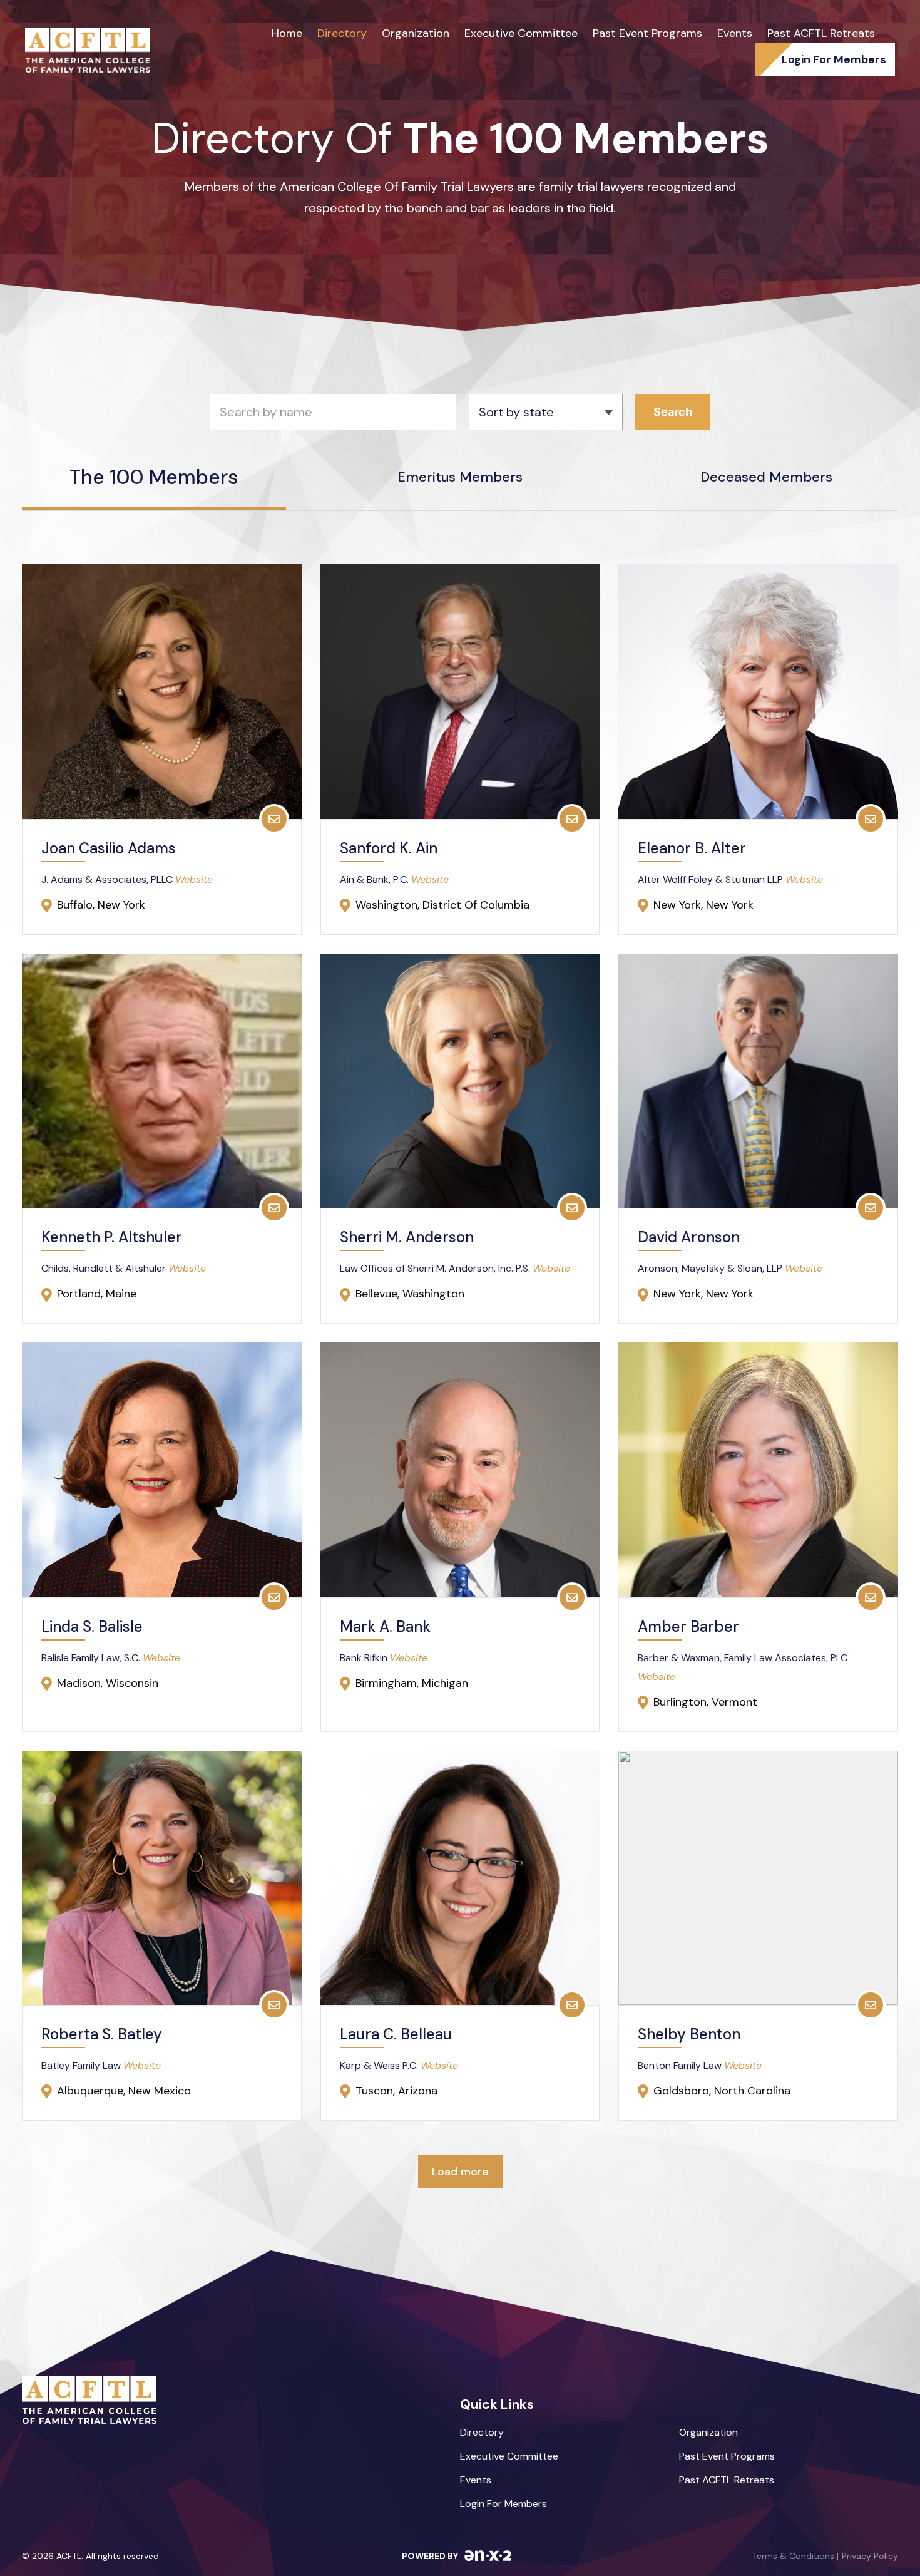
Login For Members (503, 2504)
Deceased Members (766, 477)
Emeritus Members (460, 477)
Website (194, 879)
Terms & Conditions (795, 2556)
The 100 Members (154, 479)
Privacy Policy (870, 2556)
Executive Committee (521, 33)
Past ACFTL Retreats (821, 33)
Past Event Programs (647, 33)
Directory (342, 33)
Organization (416, 33)
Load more (460, 2172)
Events (735, 33)
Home (287, 33)
